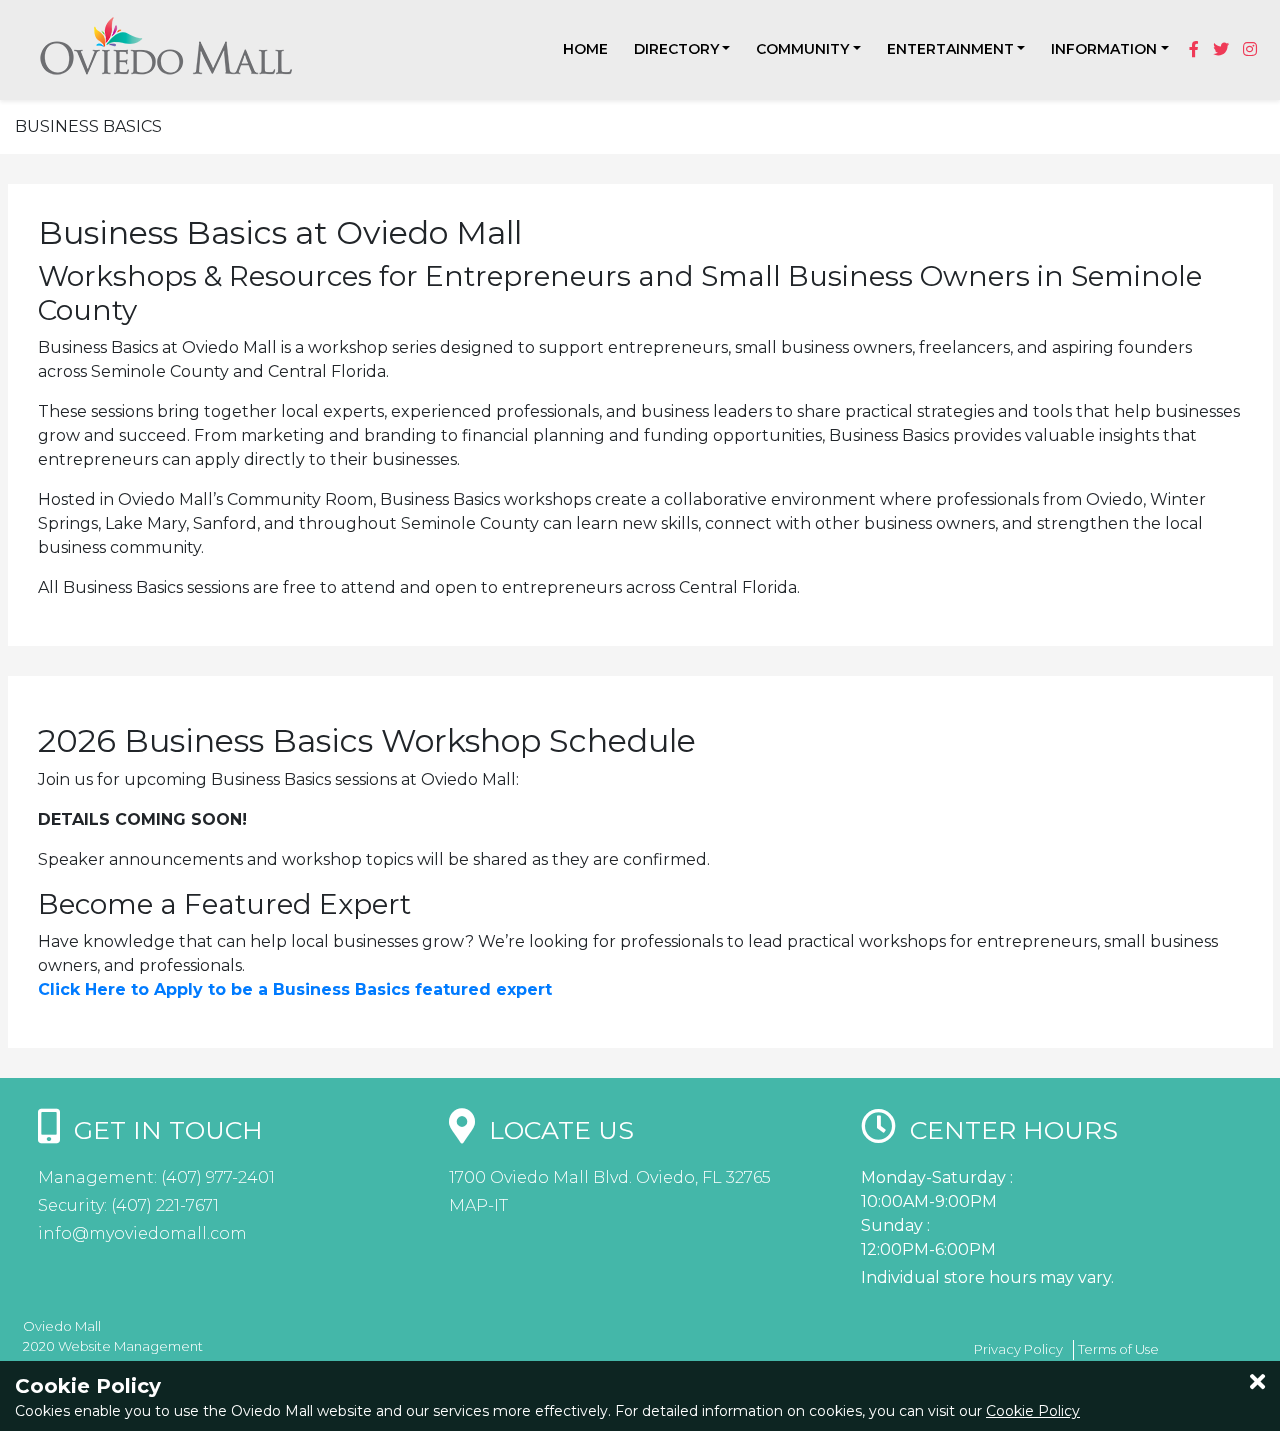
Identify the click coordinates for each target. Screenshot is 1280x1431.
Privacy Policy (1018, 1349)
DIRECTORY (676, 49)
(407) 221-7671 (163, 1205)
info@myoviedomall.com (142, 1233)
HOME (585, 49)
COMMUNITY (802, 49)
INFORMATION (1104, 49)
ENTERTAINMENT (950, 49)
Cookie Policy (1033, 1411)
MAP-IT (478, 1205)
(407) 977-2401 (216, 1177)
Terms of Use (1118, 1349)
